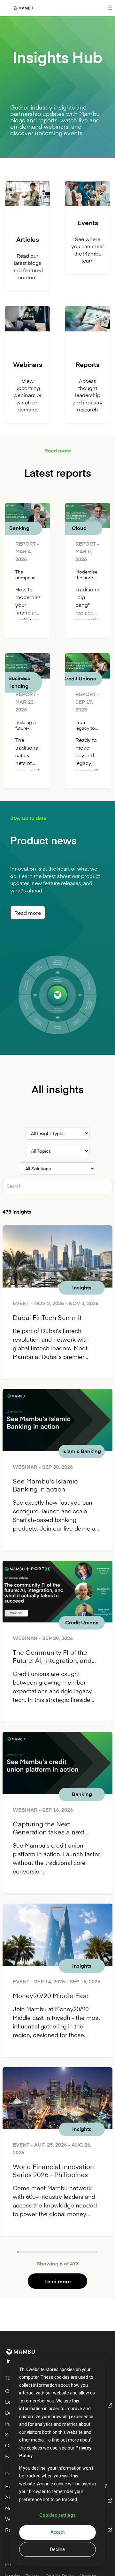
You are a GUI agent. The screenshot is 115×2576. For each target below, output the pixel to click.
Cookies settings (57, 2515)
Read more (28, 913)
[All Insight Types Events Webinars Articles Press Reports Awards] (57, 1133)
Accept (58, 2532)
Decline (57, 2549)
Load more (57, 2281)
